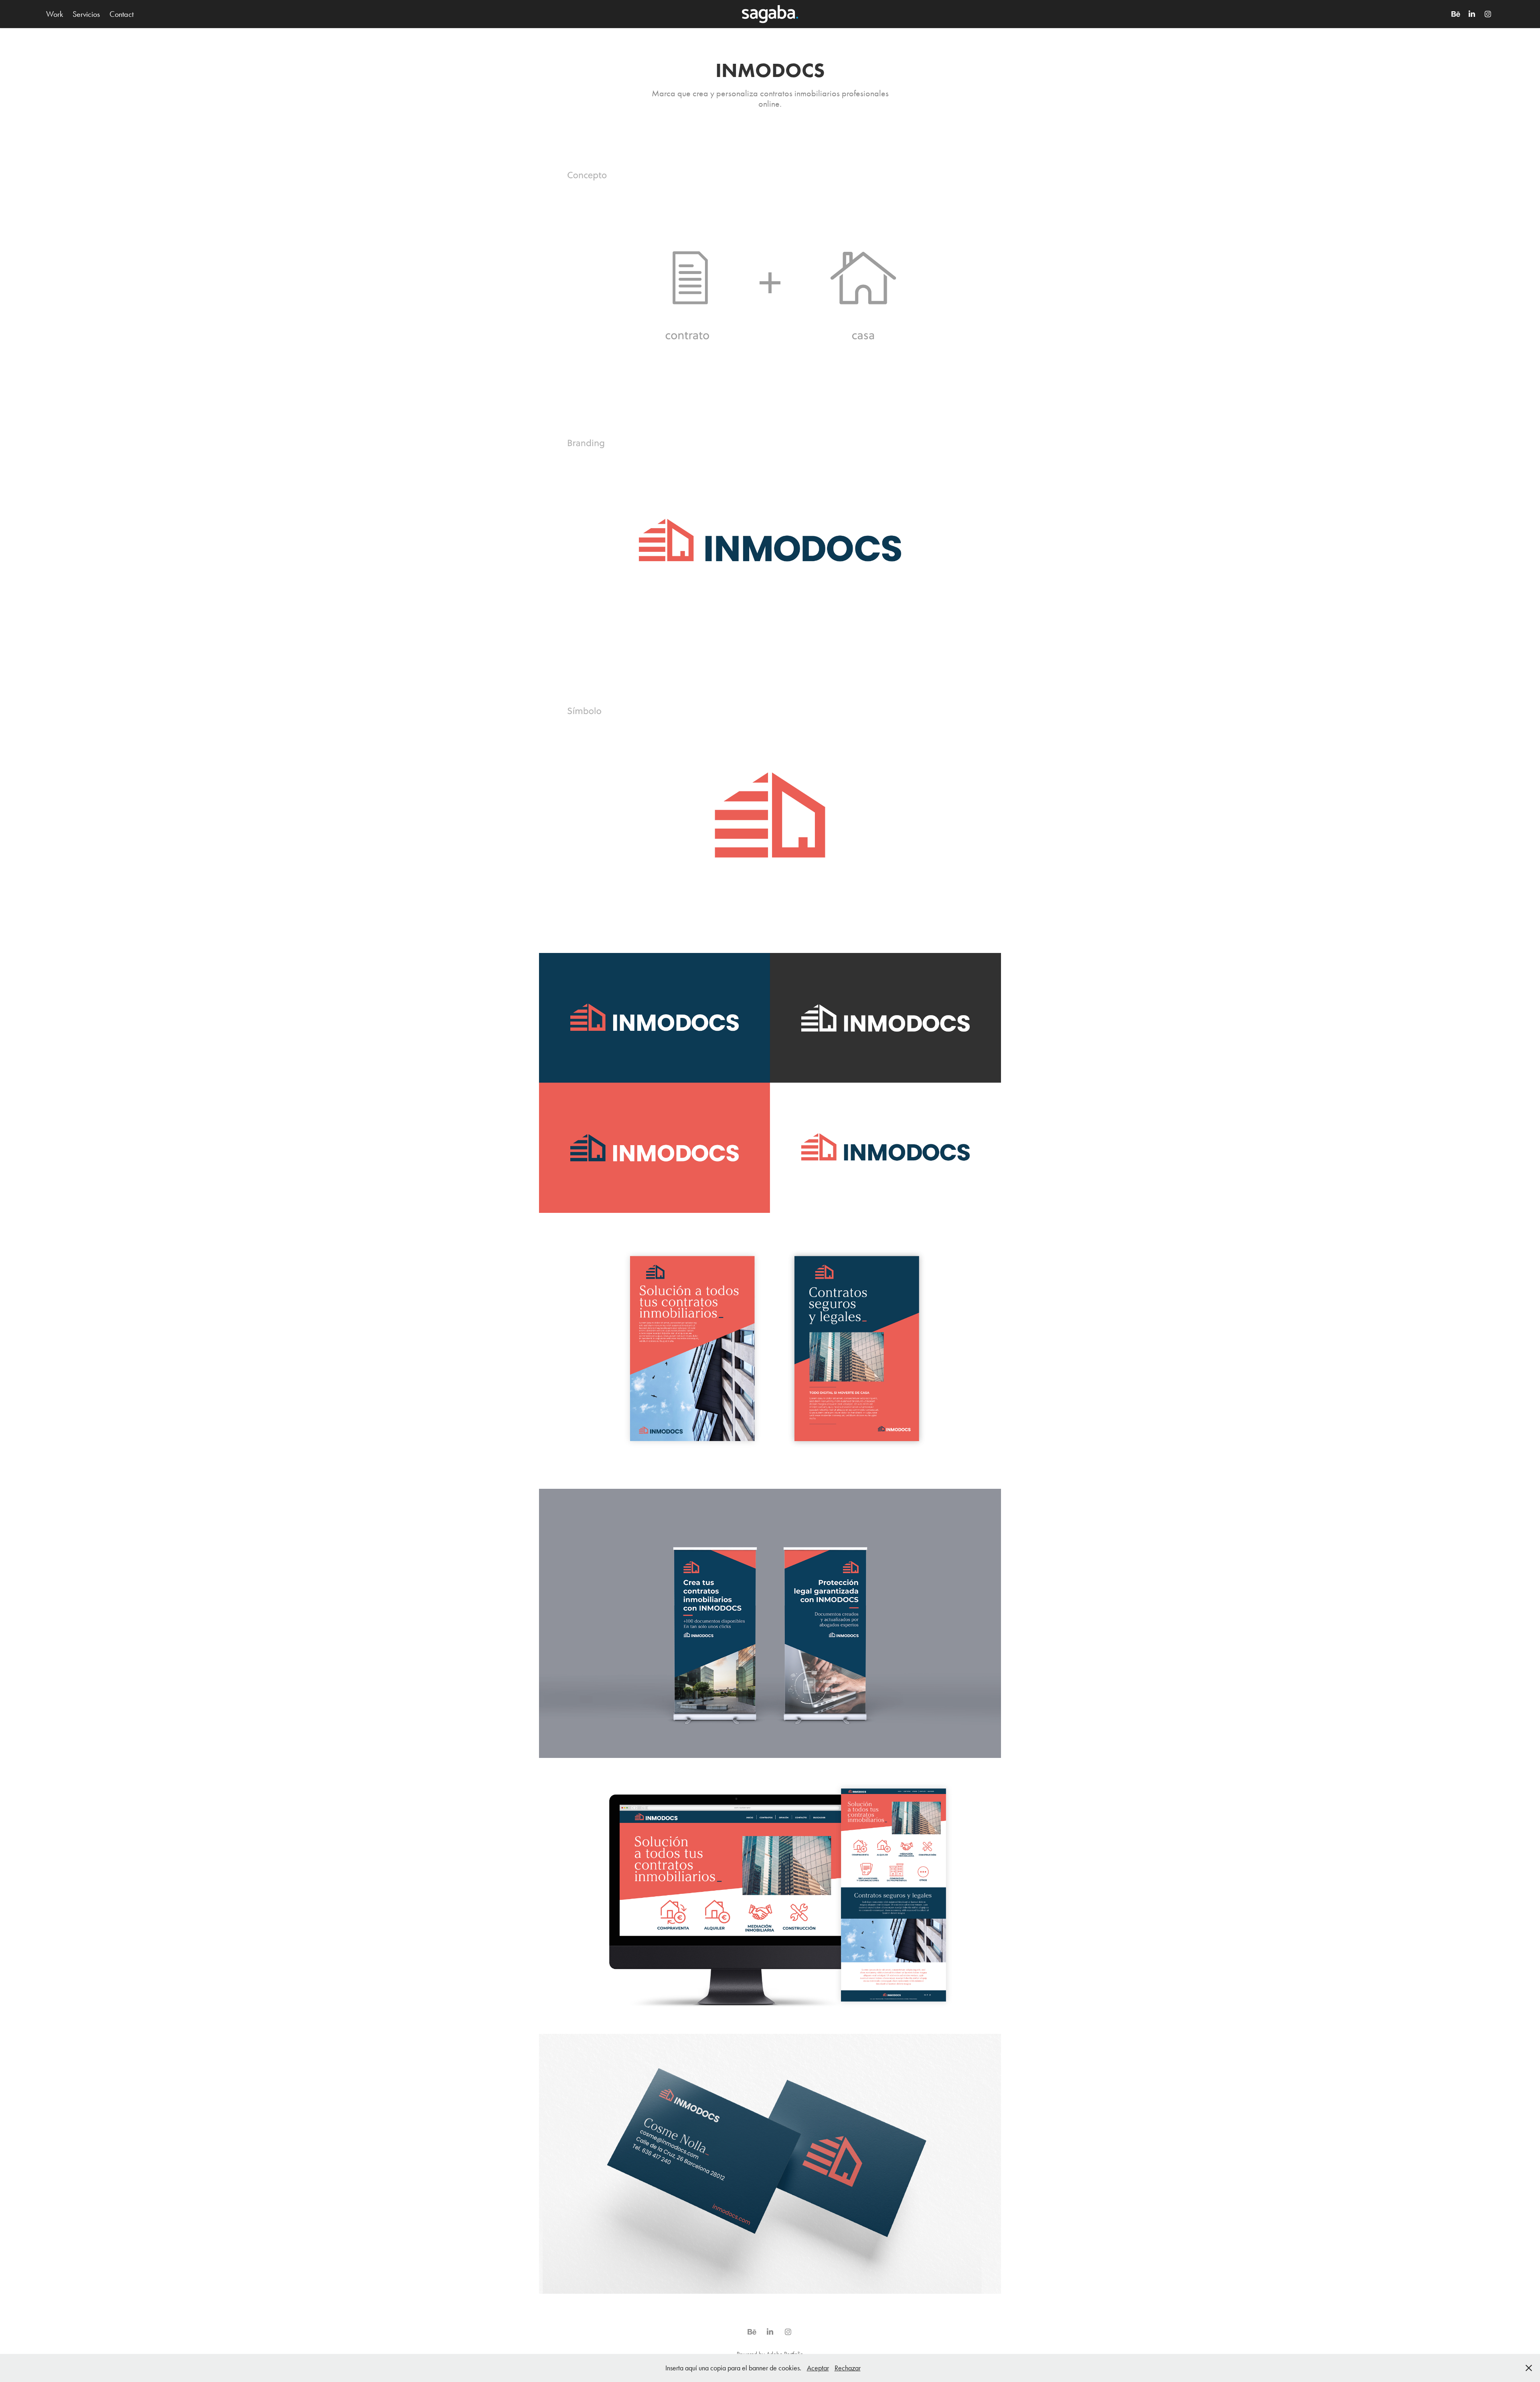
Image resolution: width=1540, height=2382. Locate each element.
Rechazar (848, 2368)
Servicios (86, 14)
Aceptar (818, 2368)
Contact (122, 14)
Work (55, 14)
